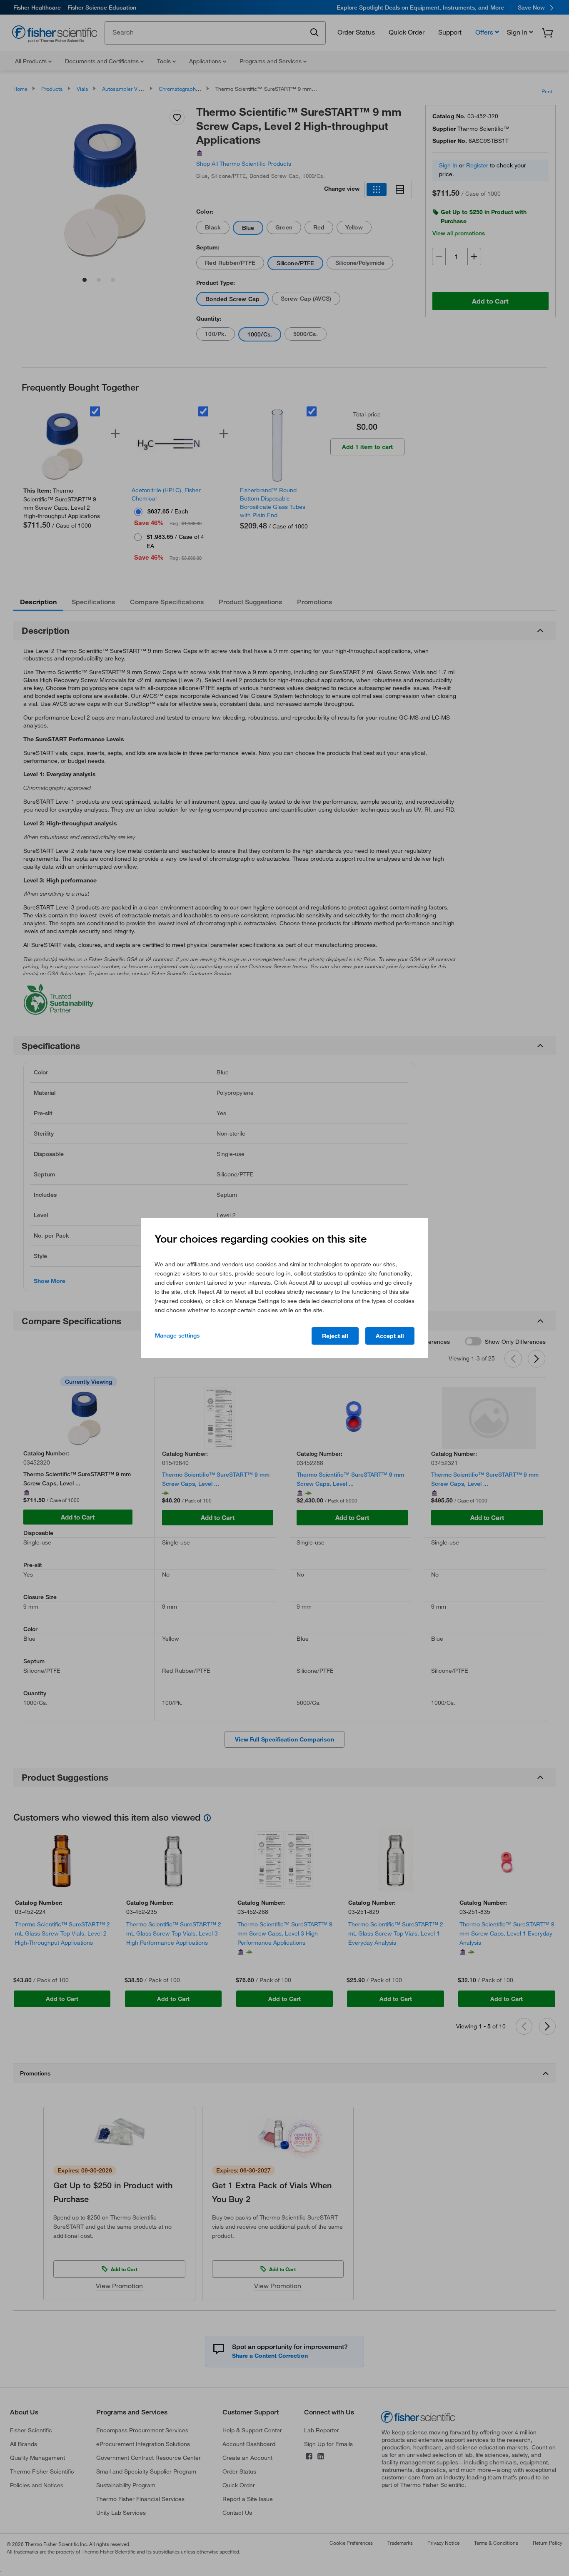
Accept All (390, 1336)
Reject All (335, 1336)
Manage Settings (177, 1335)
